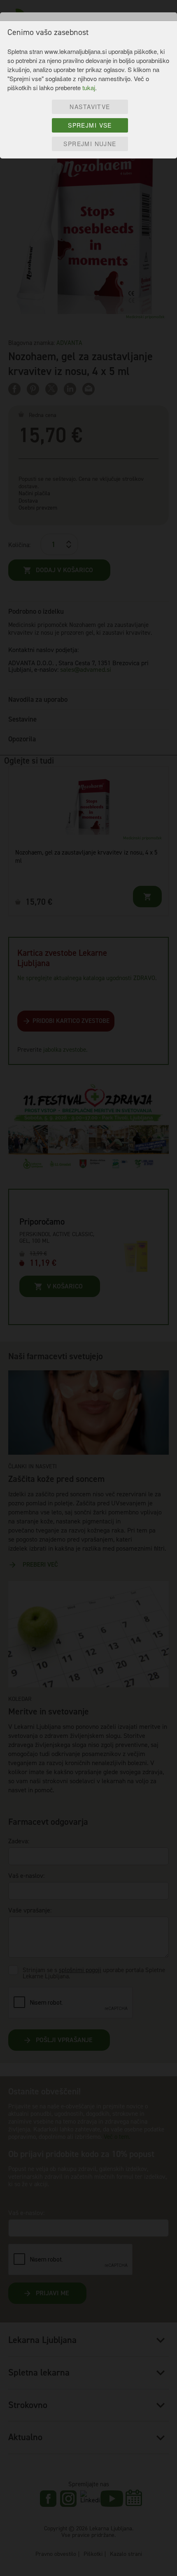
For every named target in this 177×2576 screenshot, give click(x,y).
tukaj (89, 87)
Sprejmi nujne (90, 144)
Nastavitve (90, 107)
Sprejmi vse (90, 125)
